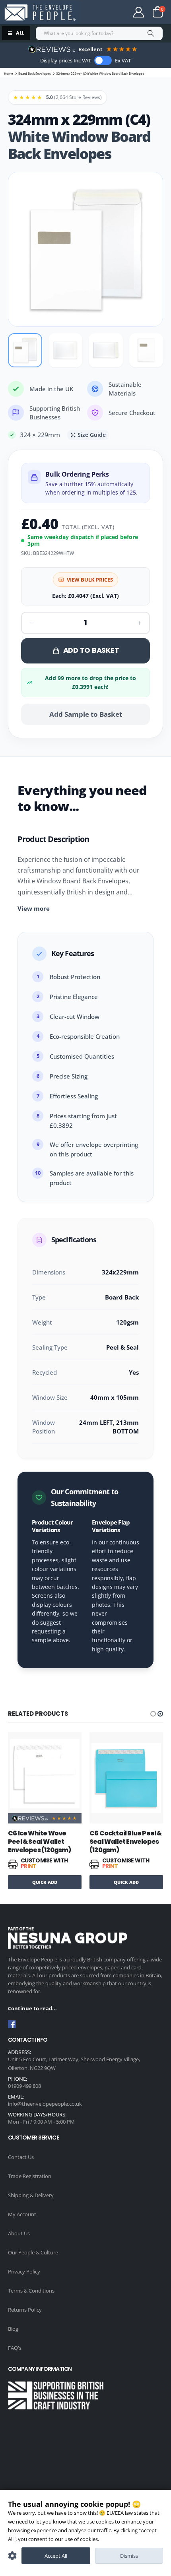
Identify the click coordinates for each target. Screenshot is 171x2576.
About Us (19, 2233)
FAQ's (15, 2348)
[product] (45, 1774)
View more (34, 908)
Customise (12, 2556)
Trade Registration (30, 2176)
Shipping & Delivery (31, 2195)
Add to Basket (91, 650)
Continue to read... (32, 2008)
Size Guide (92, 435)
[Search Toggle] (106, 12)
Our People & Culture (33, 2252)
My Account (22, 2214)
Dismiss (129, 2556)
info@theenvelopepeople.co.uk (45, 2104)
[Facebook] (12, 2024)
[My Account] (139, 12)
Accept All (56, 2556)
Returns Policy (25, 2310)
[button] (153, 1714)
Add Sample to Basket (86, 714)
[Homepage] (40, 13)
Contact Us (21, 2157)
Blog (13, 2329)
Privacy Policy (24, 2271)
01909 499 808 (24, 2086)
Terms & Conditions (31, 2291)
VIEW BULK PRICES (90, 580)
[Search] (151, 33)
